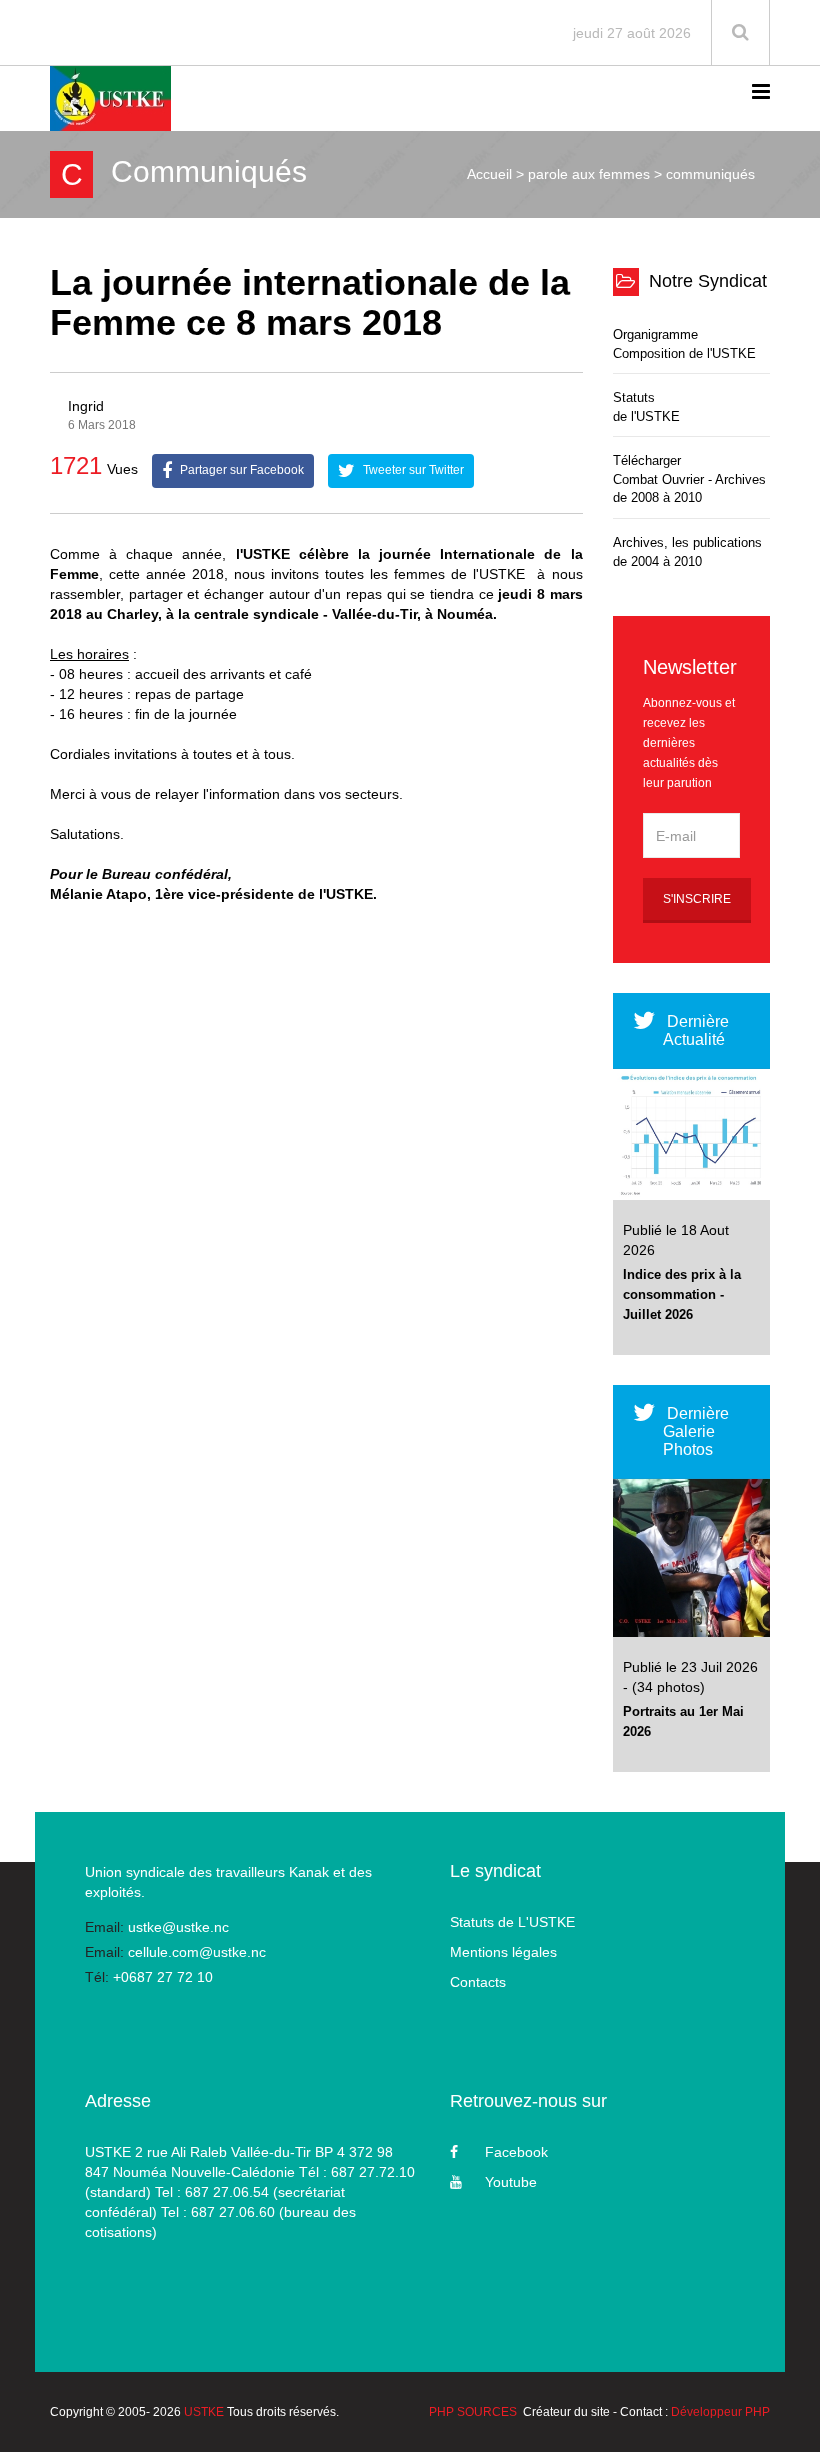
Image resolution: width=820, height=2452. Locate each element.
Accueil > (495, 174)
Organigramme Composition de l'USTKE (684, 344)
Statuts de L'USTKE (512, 1922)
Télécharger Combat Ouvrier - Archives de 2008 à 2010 (689, 479)
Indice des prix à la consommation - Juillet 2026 (682, 1294)
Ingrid (86, 406)
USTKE (204, 2412)
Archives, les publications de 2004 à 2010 (687, 552)
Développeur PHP (720, 2412)
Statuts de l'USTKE (646, 407)
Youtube (511, 2182)
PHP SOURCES (473, 2412)
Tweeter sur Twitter (412, 470)
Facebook (516, 2152)
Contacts (478, 1982)
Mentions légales (503, 1952)
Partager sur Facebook (240, 470)
